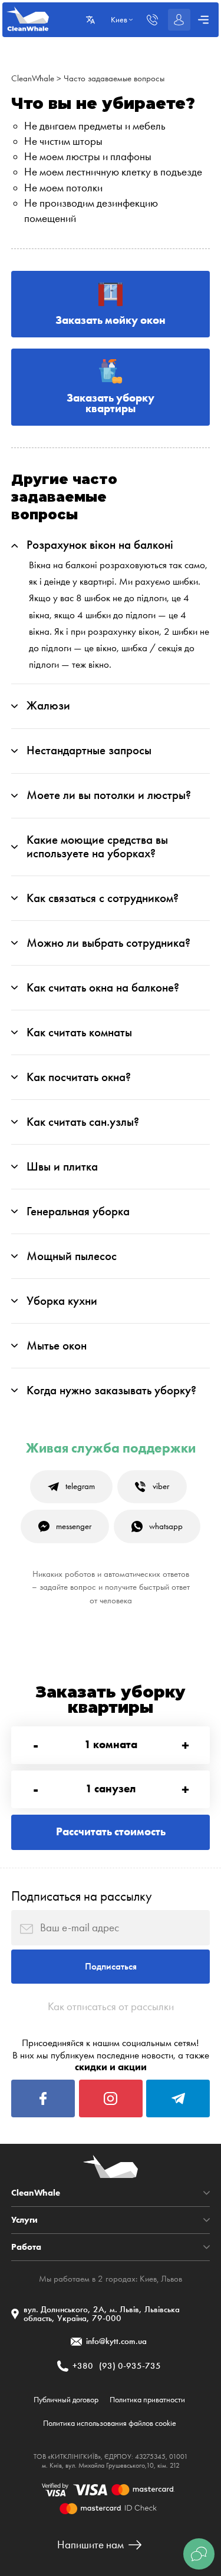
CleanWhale (33, 78)
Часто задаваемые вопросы (114, 78)
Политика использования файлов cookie (110, 2423)
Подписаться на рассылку (82, 1896)
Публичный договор (66, 2400)
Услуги (24, 2220)
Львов (171, 2279)
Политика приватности (147, 2400)
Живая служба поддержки (111, 1448)
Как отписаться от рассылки (111, 2007)
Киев (148, 2279)
